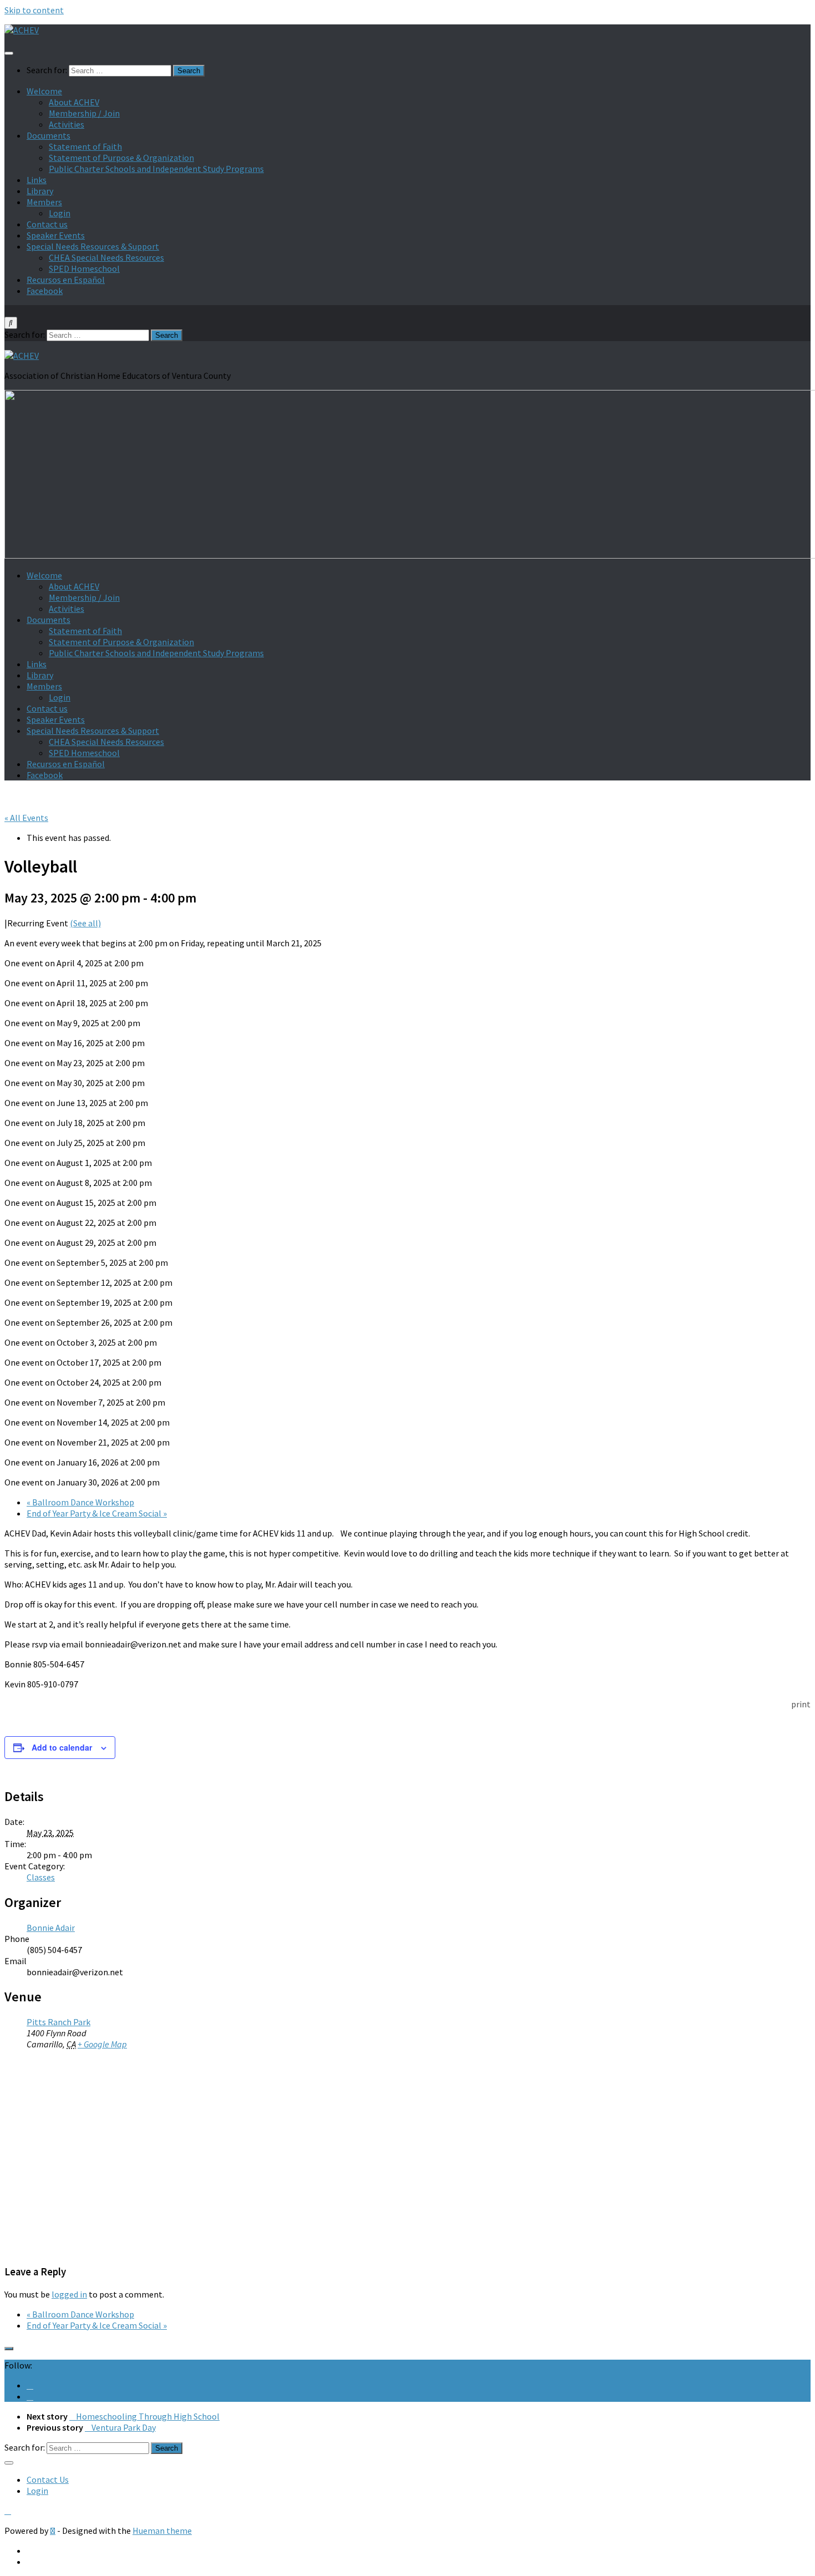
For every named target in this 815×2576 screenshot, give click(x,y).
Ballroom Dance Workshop (80, 1502)
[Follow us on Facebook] (30, 2385)
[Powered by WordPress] (53, 2531)
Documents (49, 135)
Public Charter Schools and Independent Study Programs (156, 169)
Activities (67, 124)
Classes (41, 1877)
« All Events (26, 818)
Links (37, 180)
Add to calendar (62, 1747)
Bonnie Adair (51, 1928)
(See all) (85, 923)
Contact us (47, 224)
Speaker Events (56, 235)
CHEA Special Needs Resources (106, 257)
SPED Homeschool (84, 268)
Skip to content (34, 10)
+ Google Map (102, 2044)
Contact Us (48, 2479)
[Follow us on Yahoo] (30, 2396)
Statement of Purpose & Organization (121, 158)
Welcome (44, 91)
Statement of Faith (85, 146)
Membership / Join (84, 113)
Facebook (45, 291)
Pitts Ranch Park (58, 2022)
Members (44, 202)
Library (40, 191)
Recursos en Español (66, 280)
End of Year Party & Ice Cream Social (97, 1513)
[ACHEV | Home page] (22, 30)
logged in (69, 2294)
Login (60, 213)
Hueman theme (162, 2531)
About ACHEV (74, 102)
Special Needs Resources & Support (93, 246)
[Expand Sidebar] (9, 2349)
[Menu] (9, 53)
